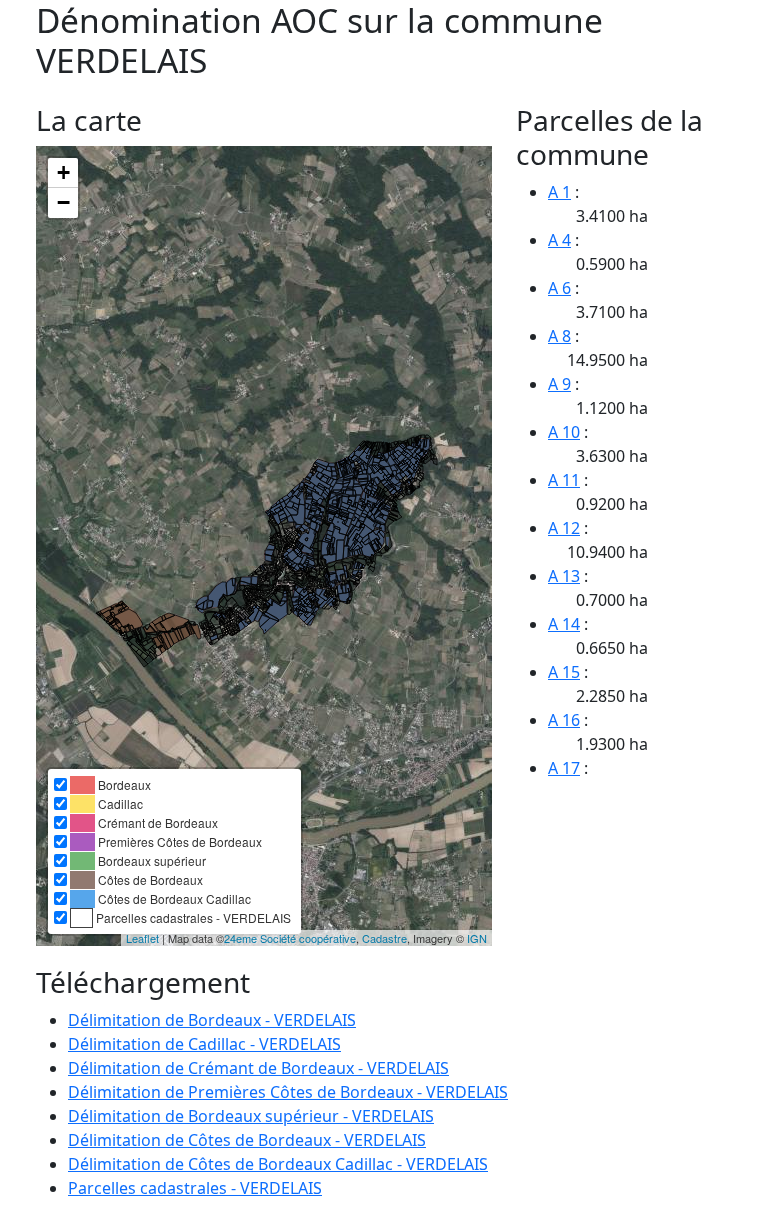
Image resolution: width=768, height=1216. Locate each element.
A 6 (559, 288)
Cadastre (384, 938)
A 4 (559, 240)
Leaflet (142, 938)
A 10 (564, 432)
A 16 (564, 720)
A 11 (564, 480)
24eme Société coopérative (290, 938)
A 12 (564, 528)
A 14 (564, 624)
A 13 (564, 576)
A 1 (559, 192)
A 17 (564, 768)
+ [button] (63, 172)
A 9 (559, 384)
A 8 (559, 336)
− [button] (63, 202)
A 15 (564, 672)
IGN (477, 938)
